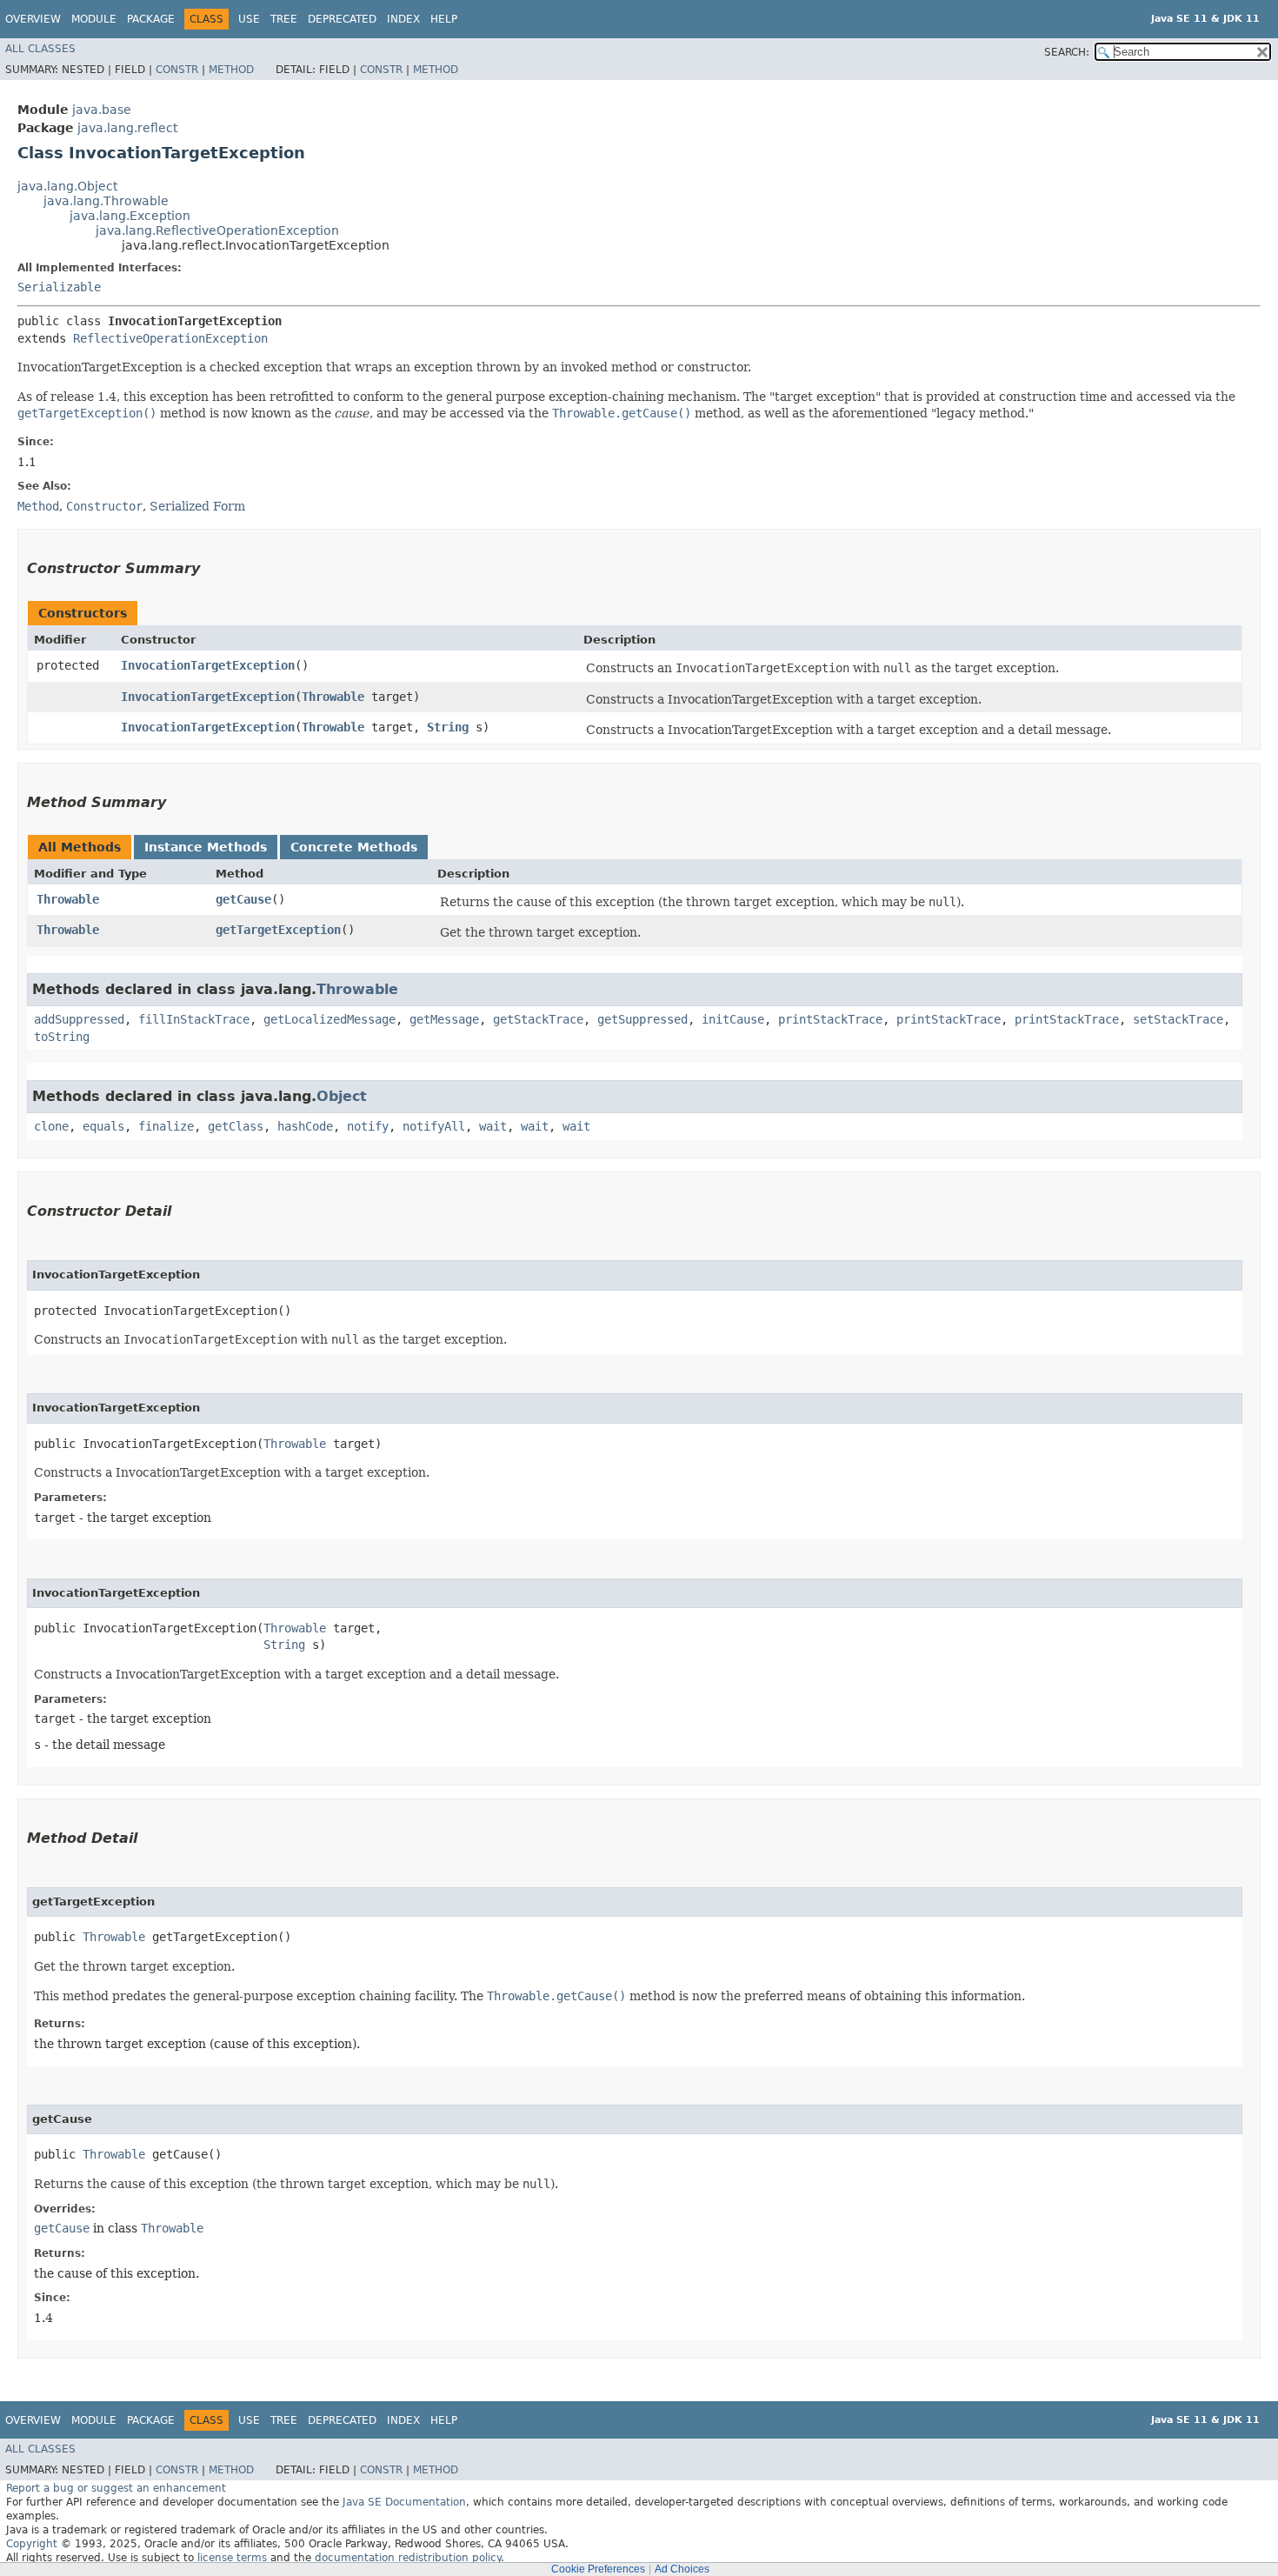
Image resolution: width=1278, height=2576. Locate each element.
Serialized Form (197, 506)
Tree (284, 19)
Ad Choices (682, 2569)
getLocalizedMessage (329, 1019)
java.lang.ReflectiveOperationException (217, 230)
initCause (733, 1019)
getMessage (444, 1019)
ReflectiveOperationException (170, 338)
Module (94, 19)
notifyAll (434, 1126)
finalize (166, 1126)
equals (103, 1126)
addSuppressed (79, 1019)
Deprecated (342, 19)
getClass (236, 1126)
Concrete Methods (354, 847)
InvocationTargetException (208, 665)
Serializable (59, 287)
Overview (33, 19)
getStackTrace (538, 1019)
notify (368, 1126)
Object (342, 1096)
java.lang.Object (67, 186)
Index (403, 19)
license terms (232, 2558)
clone (51, 1126)
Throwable (333, 697)
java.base (102, 110)
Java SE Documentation (404, 2502)
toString (62, 1037)
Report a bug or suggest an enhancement (116, 2488)
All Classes (40, 49)
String (448, 727)
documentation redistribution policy (408, 2558)
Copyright (32, 2544)
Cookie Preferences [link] (598, 2569)
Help (444, 19)
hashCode (305, 1126)
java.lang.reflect (127, 128)
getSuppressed (642, 1019)
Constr (177, 70)
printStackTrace (830, 1019)
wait (493, 1126)
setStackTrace (1178, 1019)
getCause (243, 899)
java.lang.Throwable (106, 201)
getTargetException (278, 930)
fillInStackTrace (194, 1019)
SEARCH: (1067, 52)
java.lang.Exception (130, 216)
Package (151, 19)
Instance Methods (206, 847)
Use (249, 19)
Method (231, 70)
